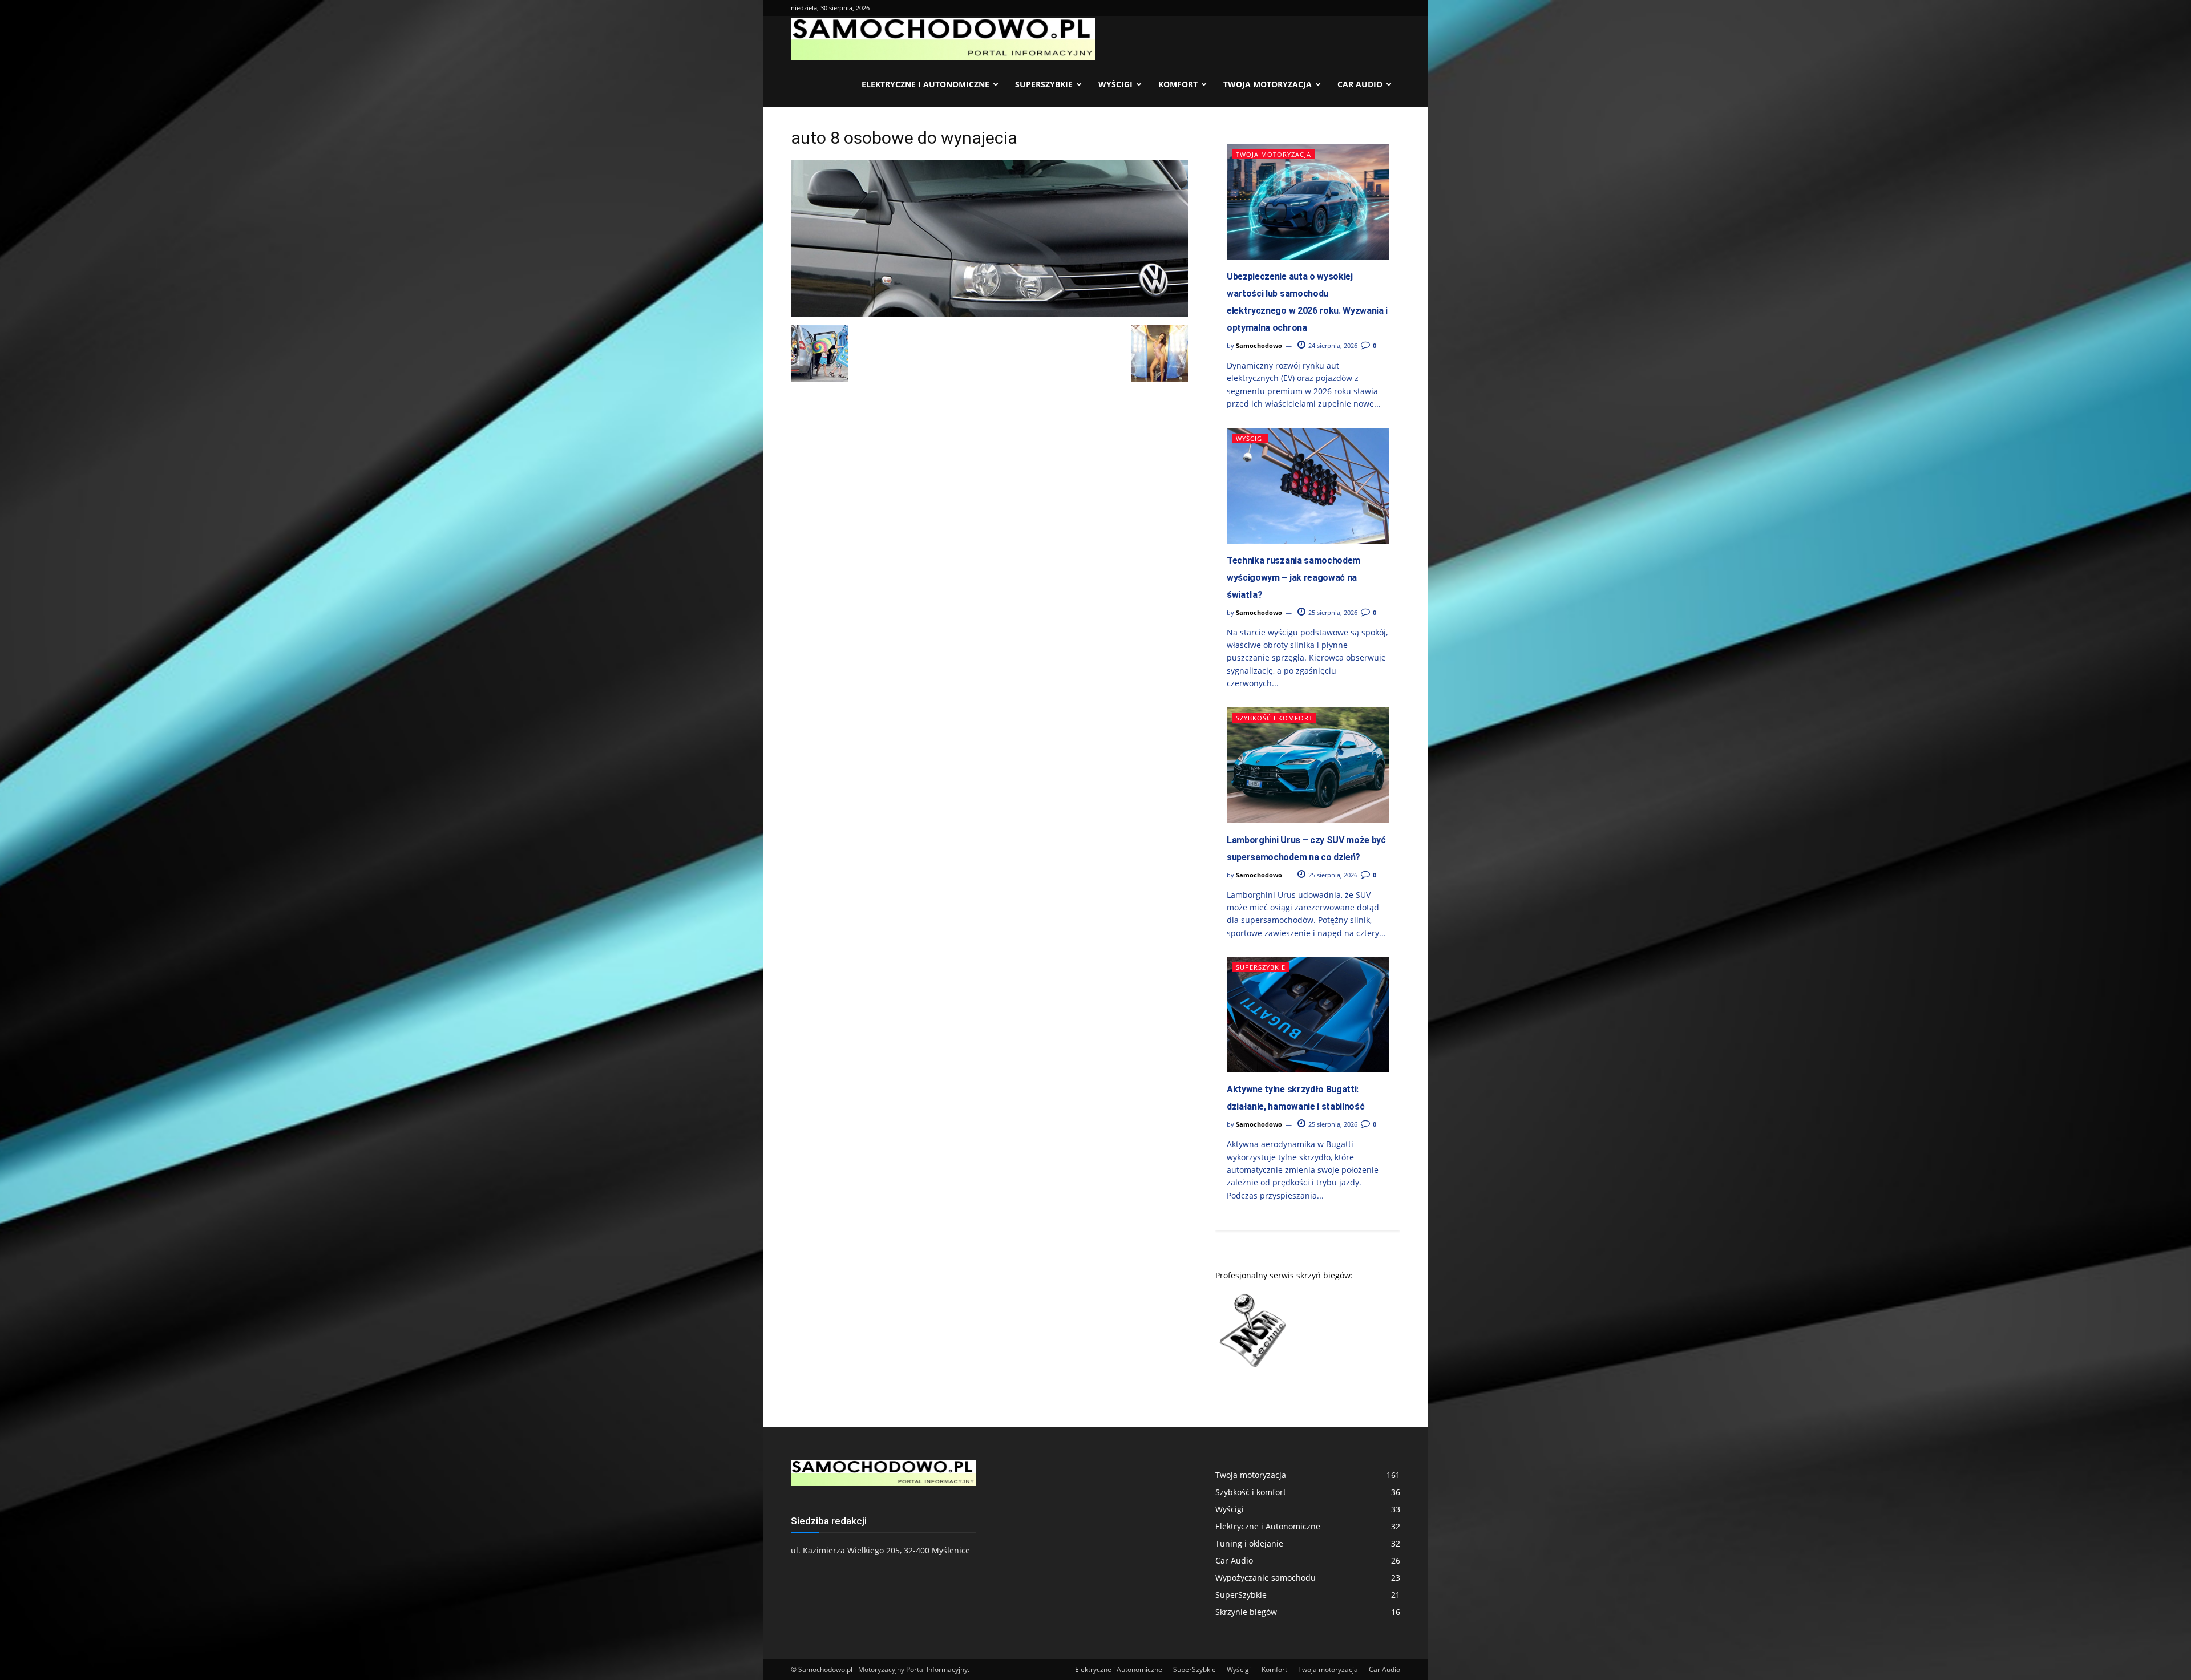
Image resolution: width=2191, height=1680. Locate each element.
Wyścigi (1115, 84)
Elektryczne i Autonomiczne (925, 84)
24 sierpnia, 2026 (1332, 345)
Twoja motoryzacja (1268, 84)
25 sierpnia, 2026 (1332, 612)
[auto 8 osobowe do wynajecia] (989, 313)
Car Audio (1360, 84)
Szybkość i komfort (1274, 718)
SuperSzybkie (1044, 84)
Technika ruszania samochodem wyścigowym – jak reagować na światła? (1293, 578)
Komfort (1178, 84)
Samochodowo (1259, 345)
